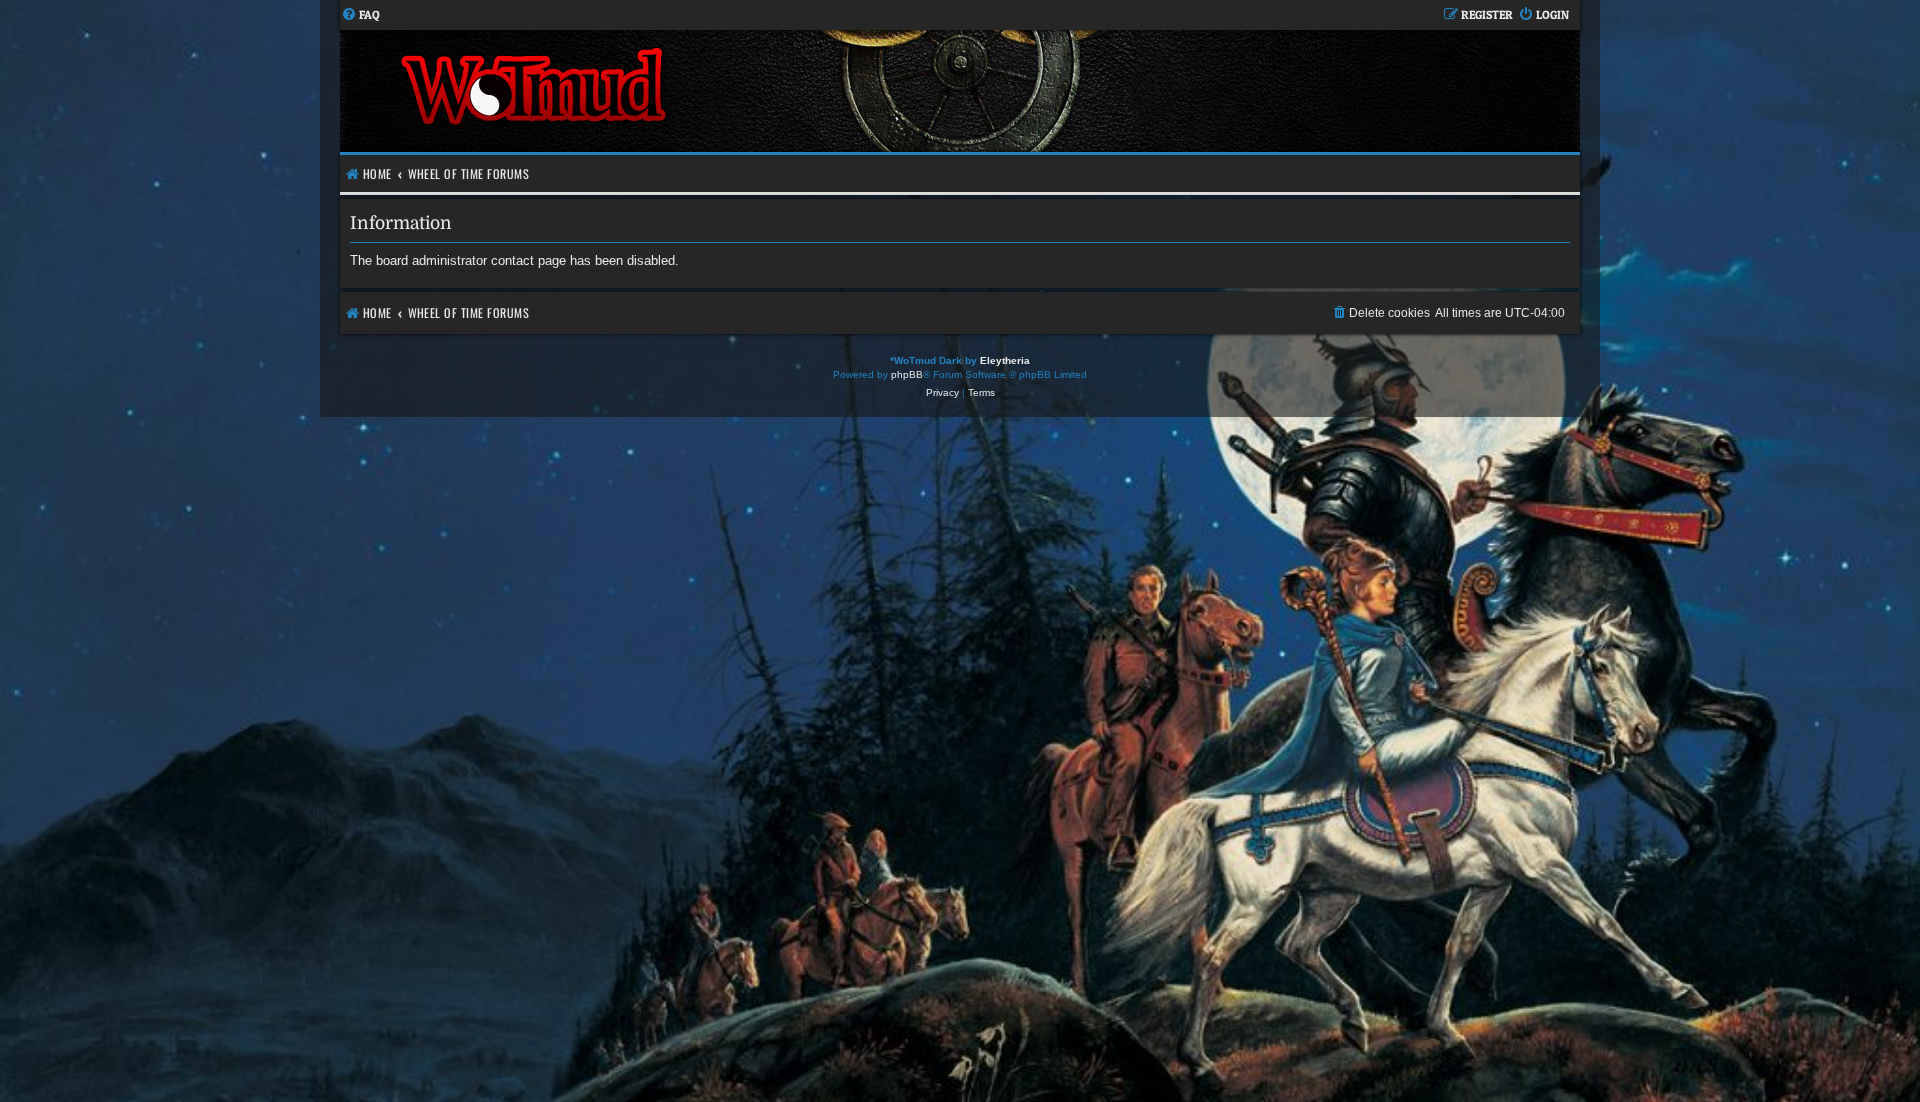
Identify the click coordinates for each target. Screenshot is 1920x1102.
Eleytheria (1005, 360)
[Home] (650, 91)
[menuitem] (360, 15)
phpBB (907, 374)
